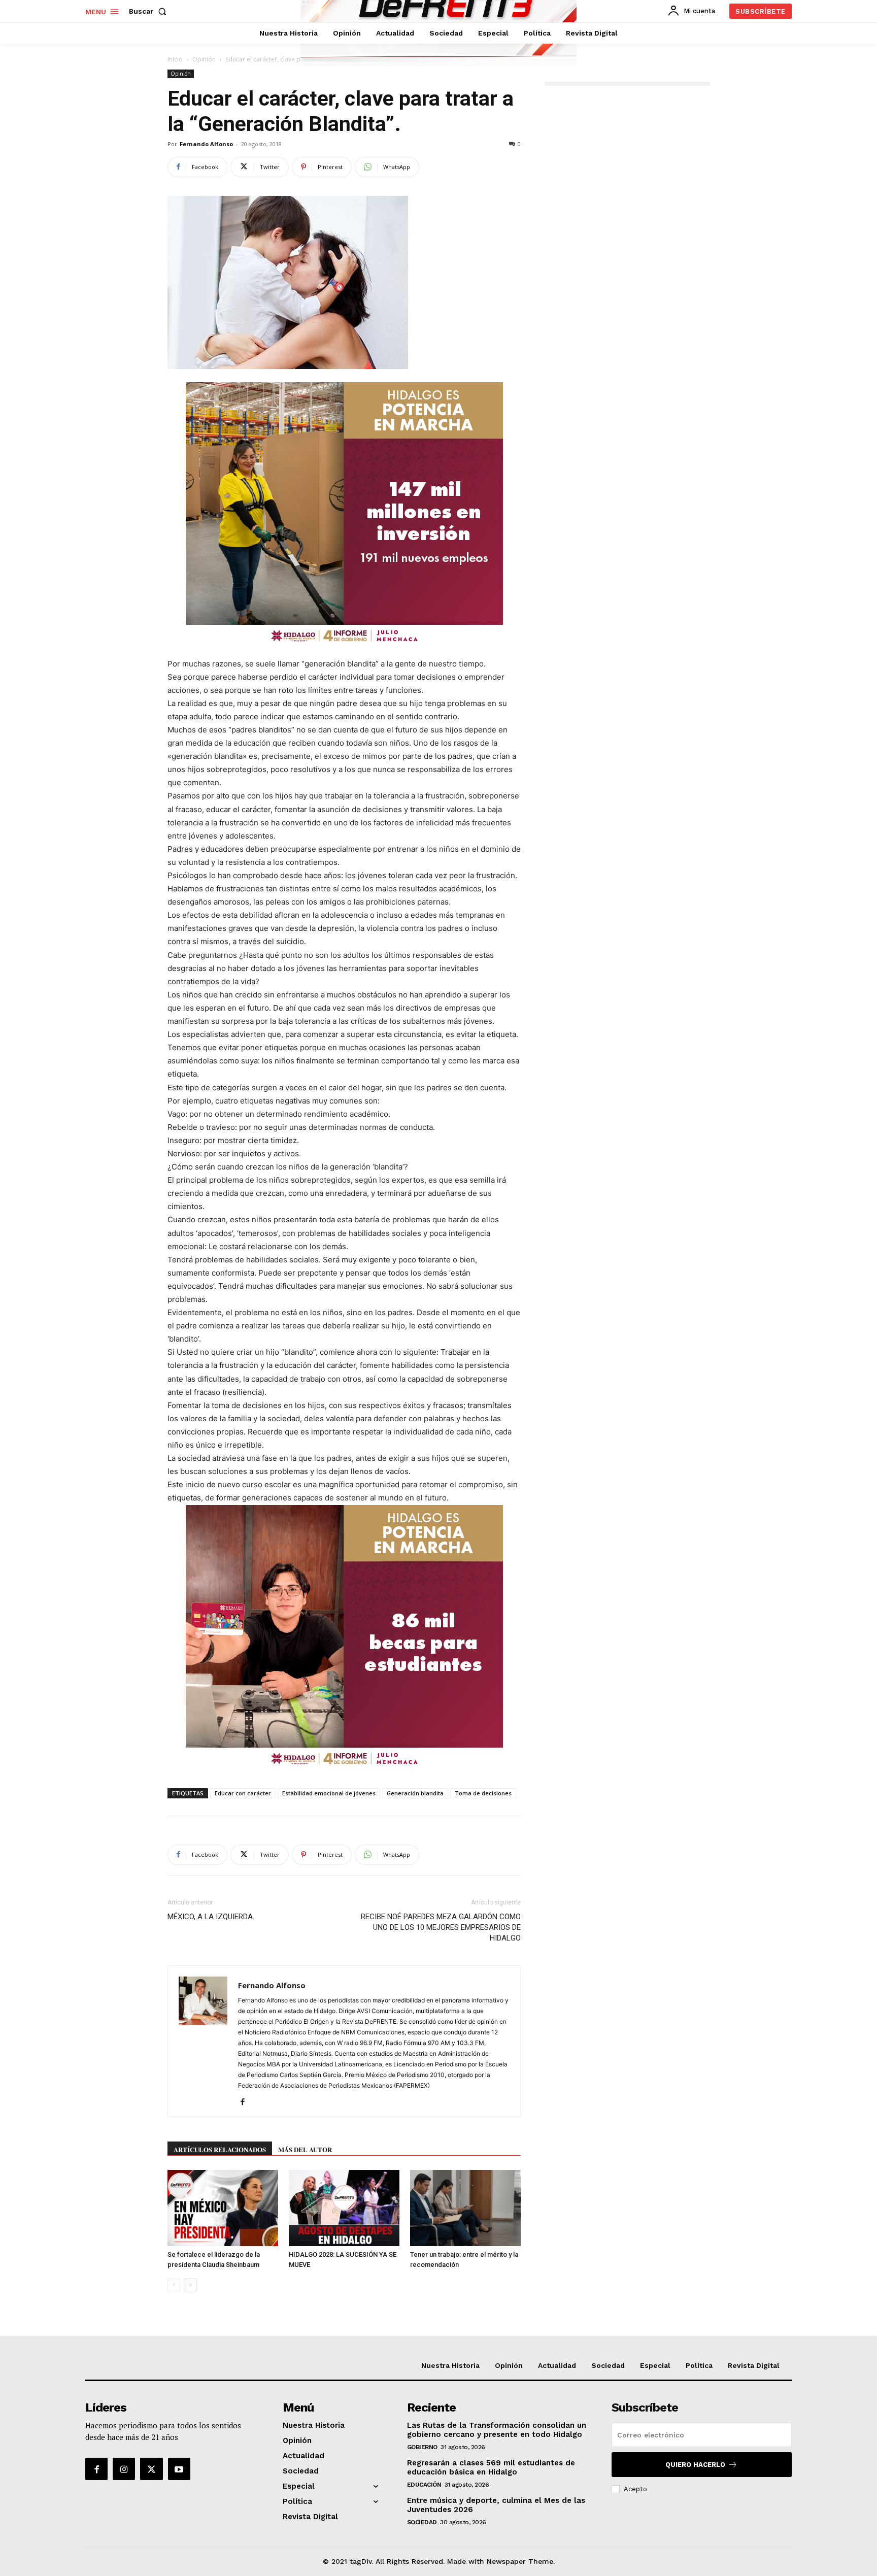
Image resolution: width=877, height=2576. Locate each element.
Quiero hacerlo (695, 2465)
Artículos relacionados (220, 2149)
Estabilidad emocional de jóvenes (329, 1793)
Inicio (175, 59)
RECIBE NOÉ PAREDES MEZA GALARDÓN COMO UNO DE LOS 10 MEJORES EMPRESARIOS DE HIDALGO (441, 1927)
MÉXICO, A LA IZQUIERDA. (211, 1917)
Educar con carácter (243, 1793)
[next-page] (190, 2285)
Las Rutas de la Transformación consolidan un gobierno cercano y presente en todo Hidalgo (497, 2430)
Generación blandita (415, 1793)
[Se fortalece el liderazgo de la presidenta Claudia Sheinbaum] (223, 2208)
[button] (150, 11)
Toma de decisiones (483, 1793)
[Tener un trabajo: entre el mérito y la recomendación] (465, 2208)
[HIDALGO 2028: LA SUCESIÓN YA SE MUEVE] (344, 2208)
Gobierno (422, 2447)
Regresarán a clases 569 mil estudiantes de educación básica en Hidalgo (491, 2467)
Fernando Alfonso (206, 144)
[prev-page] (174, 2285)
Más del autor (305, 2149)
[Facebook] (246, 2102)
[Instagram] (124, 2469)
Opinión (204, 59)
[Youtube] (179, 2469)
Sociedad (422, 2522)
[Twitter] (151, 2469)
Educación (424, 2485)
